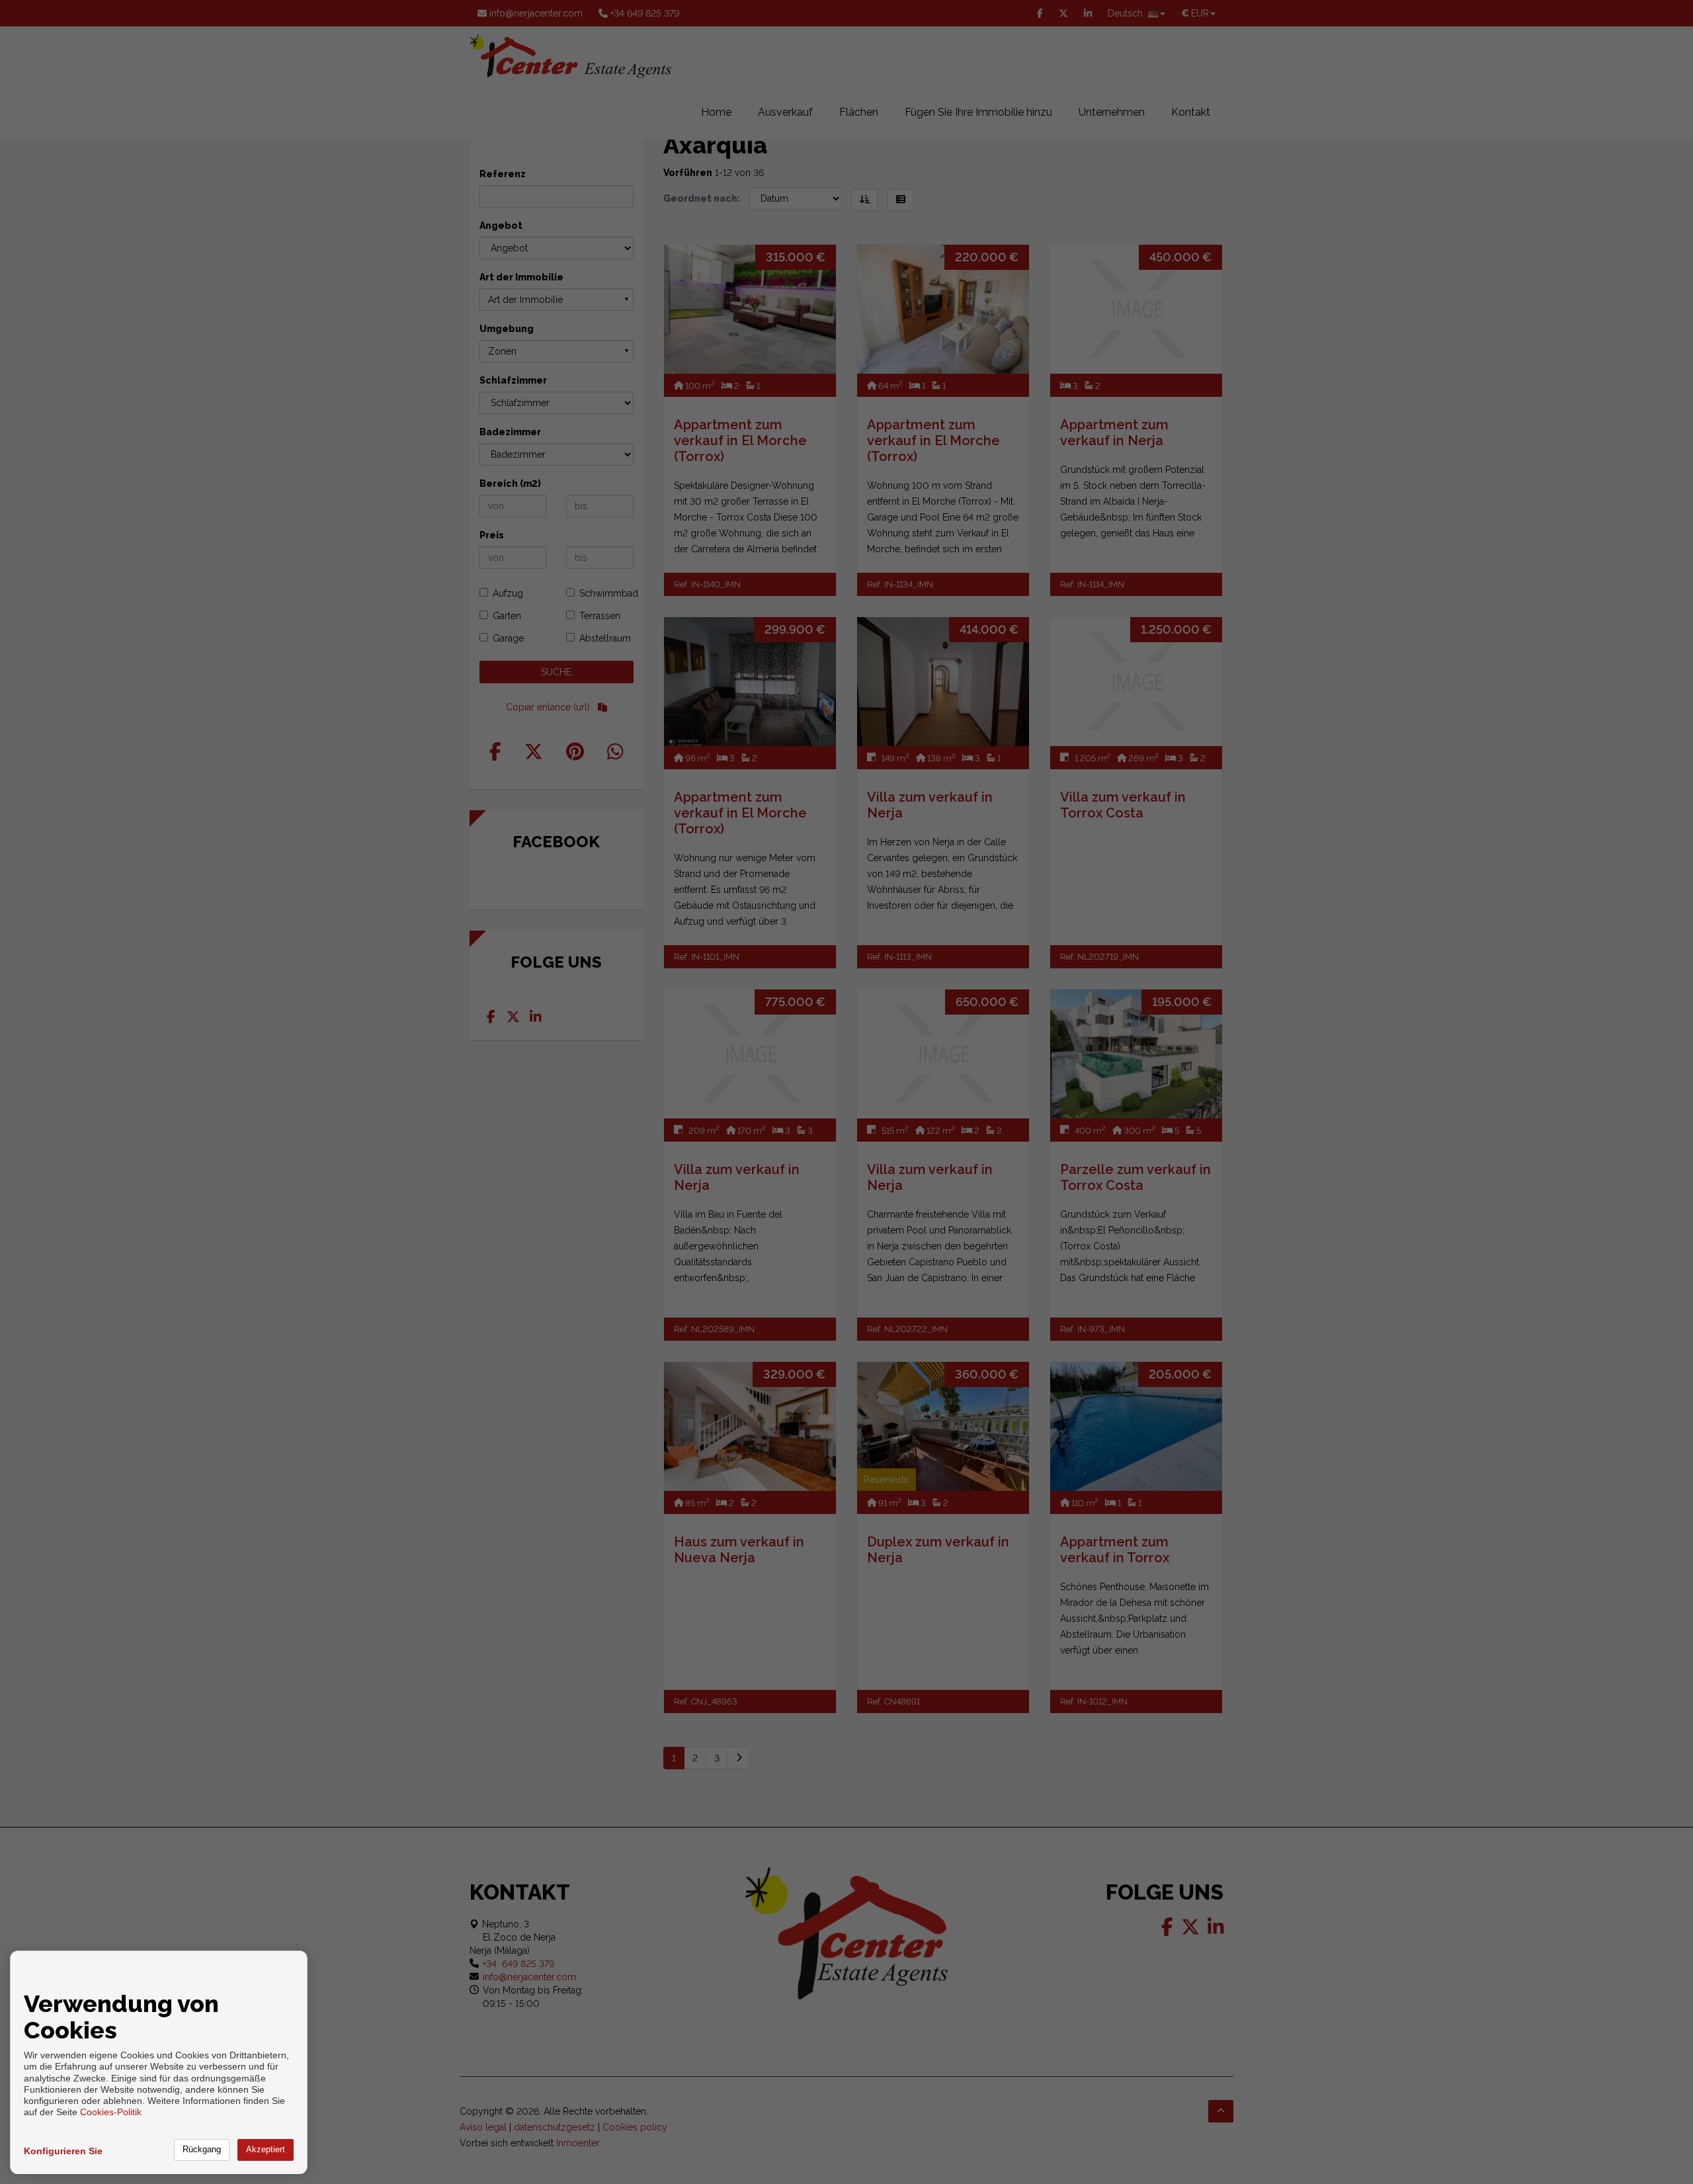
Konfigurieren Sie (63, 2151)
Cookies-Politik (111, 2112)
